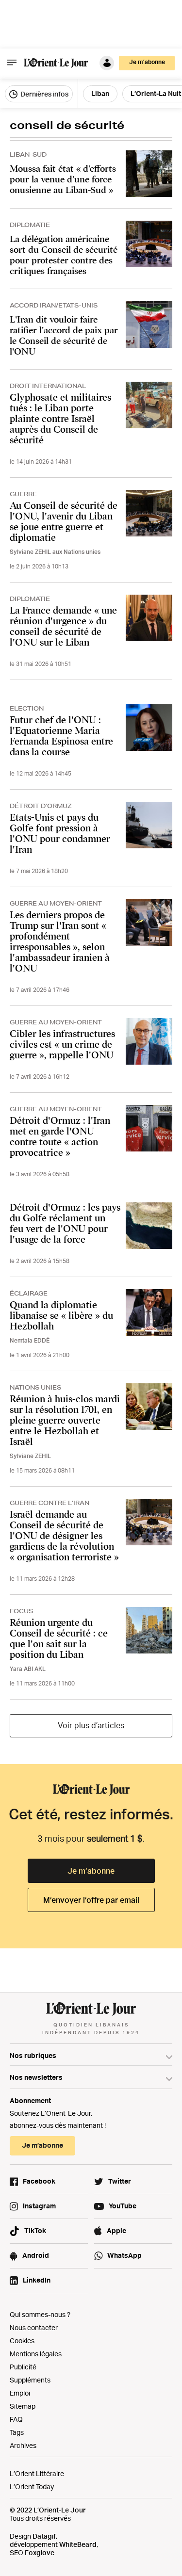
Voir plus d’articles (91, 1725)
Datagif (44, 2536)
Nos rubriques (33, 2055)
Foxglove (40, 2552)
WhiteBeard (78, 2544)
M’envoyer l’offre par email (91, 1900)
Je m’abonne (91, 1871)
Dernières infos (44, 94)
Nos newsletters (36, 2077)
